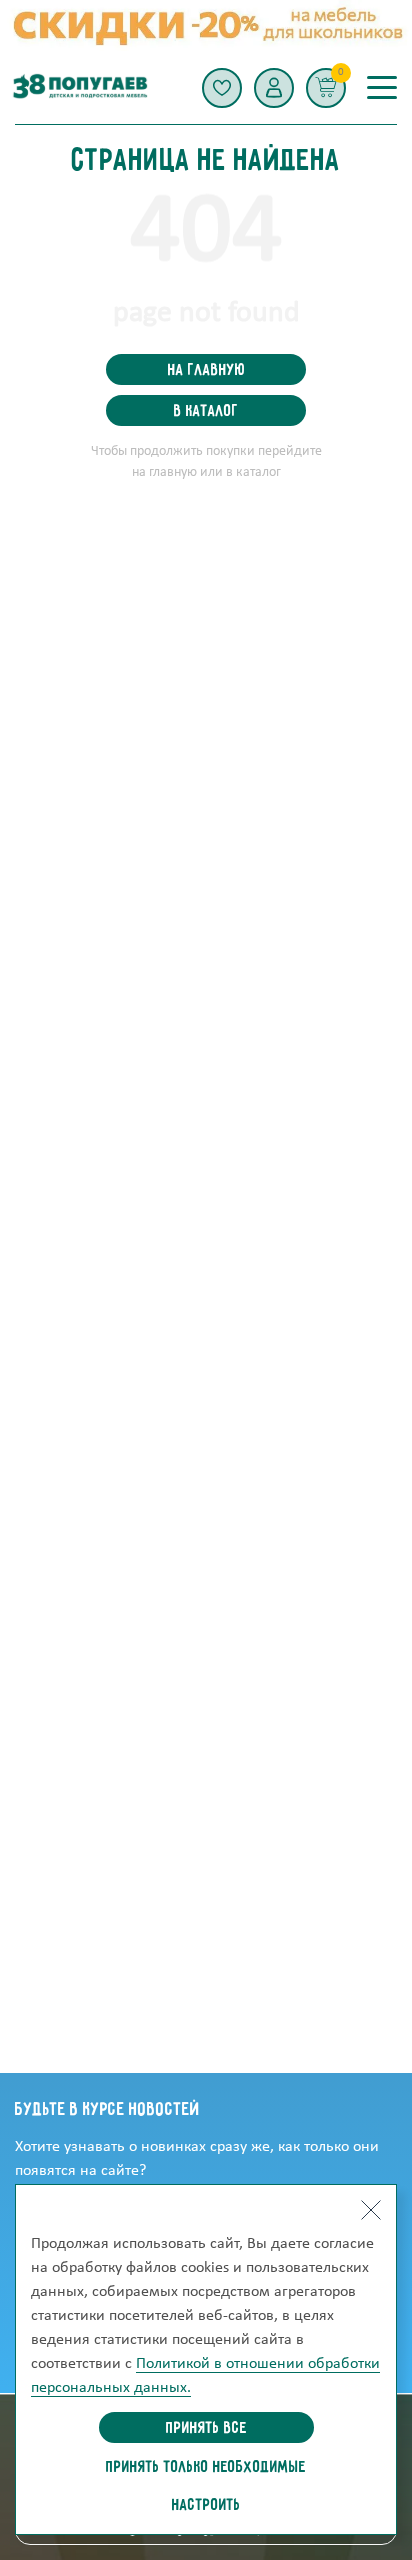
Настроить (206, 2506)
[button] (274, 88)
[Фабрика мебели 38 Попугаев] (79, 87)
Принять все (206, 2429)
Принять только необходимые (206, 2468)
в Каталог (206, 412)
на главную (206, 371)
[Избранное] (222, 88)
